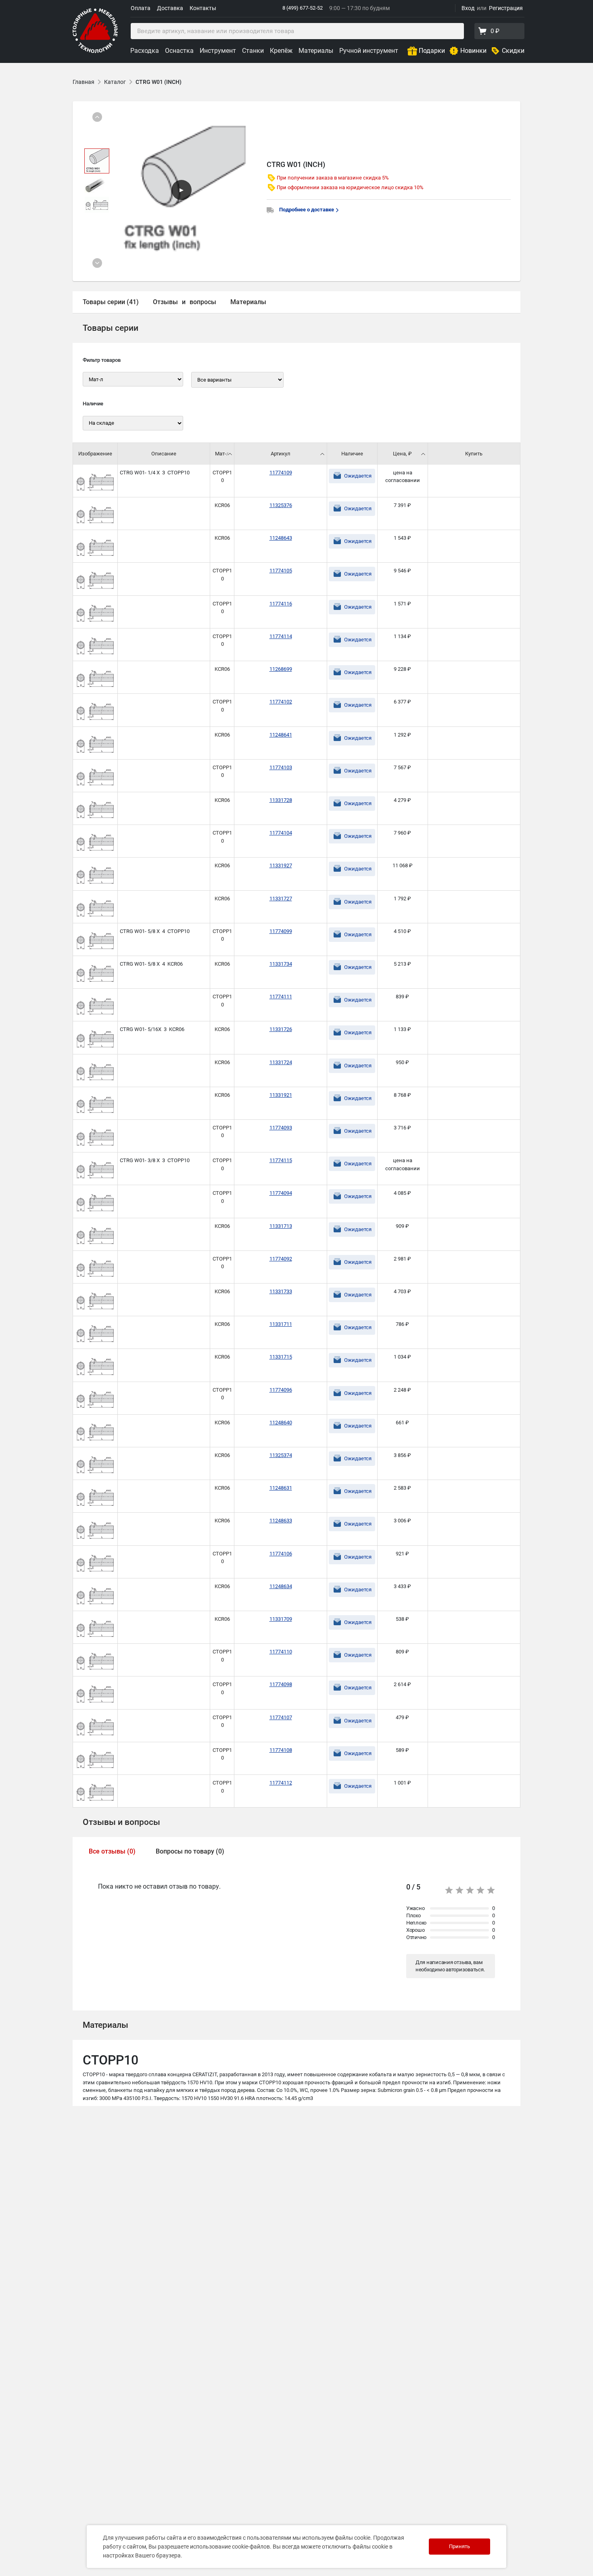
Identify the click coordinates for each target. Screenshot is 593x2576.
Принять (459, 2546)
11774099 (281, 931)
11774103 (281, 767)
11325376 (281, 505)
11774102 (281, 702)
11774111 (281, 997)
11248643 (281, 538)
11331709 (281, 1619)
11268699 (281, 669)
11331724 (281, 1062)
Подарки (432, 51)
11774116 (281, 604)
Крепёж (281, 51)
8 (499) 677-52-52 (303, 8)
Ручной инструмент (369, 51)
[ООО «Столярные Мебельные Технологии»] (95, 51)
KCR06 (222, 505)
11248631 (281, 1488)
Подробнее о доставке (307, 210)
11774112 (281, 1783)
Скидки (513, 51)
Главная (84, 82)
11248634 (281, 1586)
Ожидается (358, 476)
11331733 (281, 1291)
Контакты (203, 8)
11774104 (281, 833)
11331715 (281, 1357)
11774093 (281, 1128)
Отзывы (165, 302)
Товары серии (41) (111, 302)
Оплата (141, 8)
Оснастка (179, 51)
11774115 (281, 1160)
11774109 (281, 473)
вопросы (203, 302)
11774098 (281, 1684)
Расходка (145, 51)
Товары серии (111, 328)
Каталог (115, 82)
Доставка (170, 8)
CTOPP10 (222, 477)
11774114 (281, 636)
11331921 (281, 1095)
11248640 (281, 1423)
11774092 (281, 1259)
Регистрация (506, 8)
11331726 (281, 1029)
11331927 (281, 865)
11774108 (281, 1750)
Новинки (473, 51)
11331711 (281, 1324)
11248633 (281, 1521)
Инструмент (218, 51)
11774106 (281, 1554)
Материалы (316, 51)
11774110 (281, 1652)
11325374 (281, 1455)
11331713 (281, 1226)
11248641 (281, 735)
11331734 (281, 964)
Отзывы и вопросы (121, 1822)
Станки (253, 51)
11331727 (281, 899)
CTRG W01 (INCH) (159, 82)
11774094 (281, 1193)
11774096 (281, 1390)
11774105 (281, 571)
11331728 (281, 800)
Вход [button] (468, 8)
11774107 (281, 1717)
